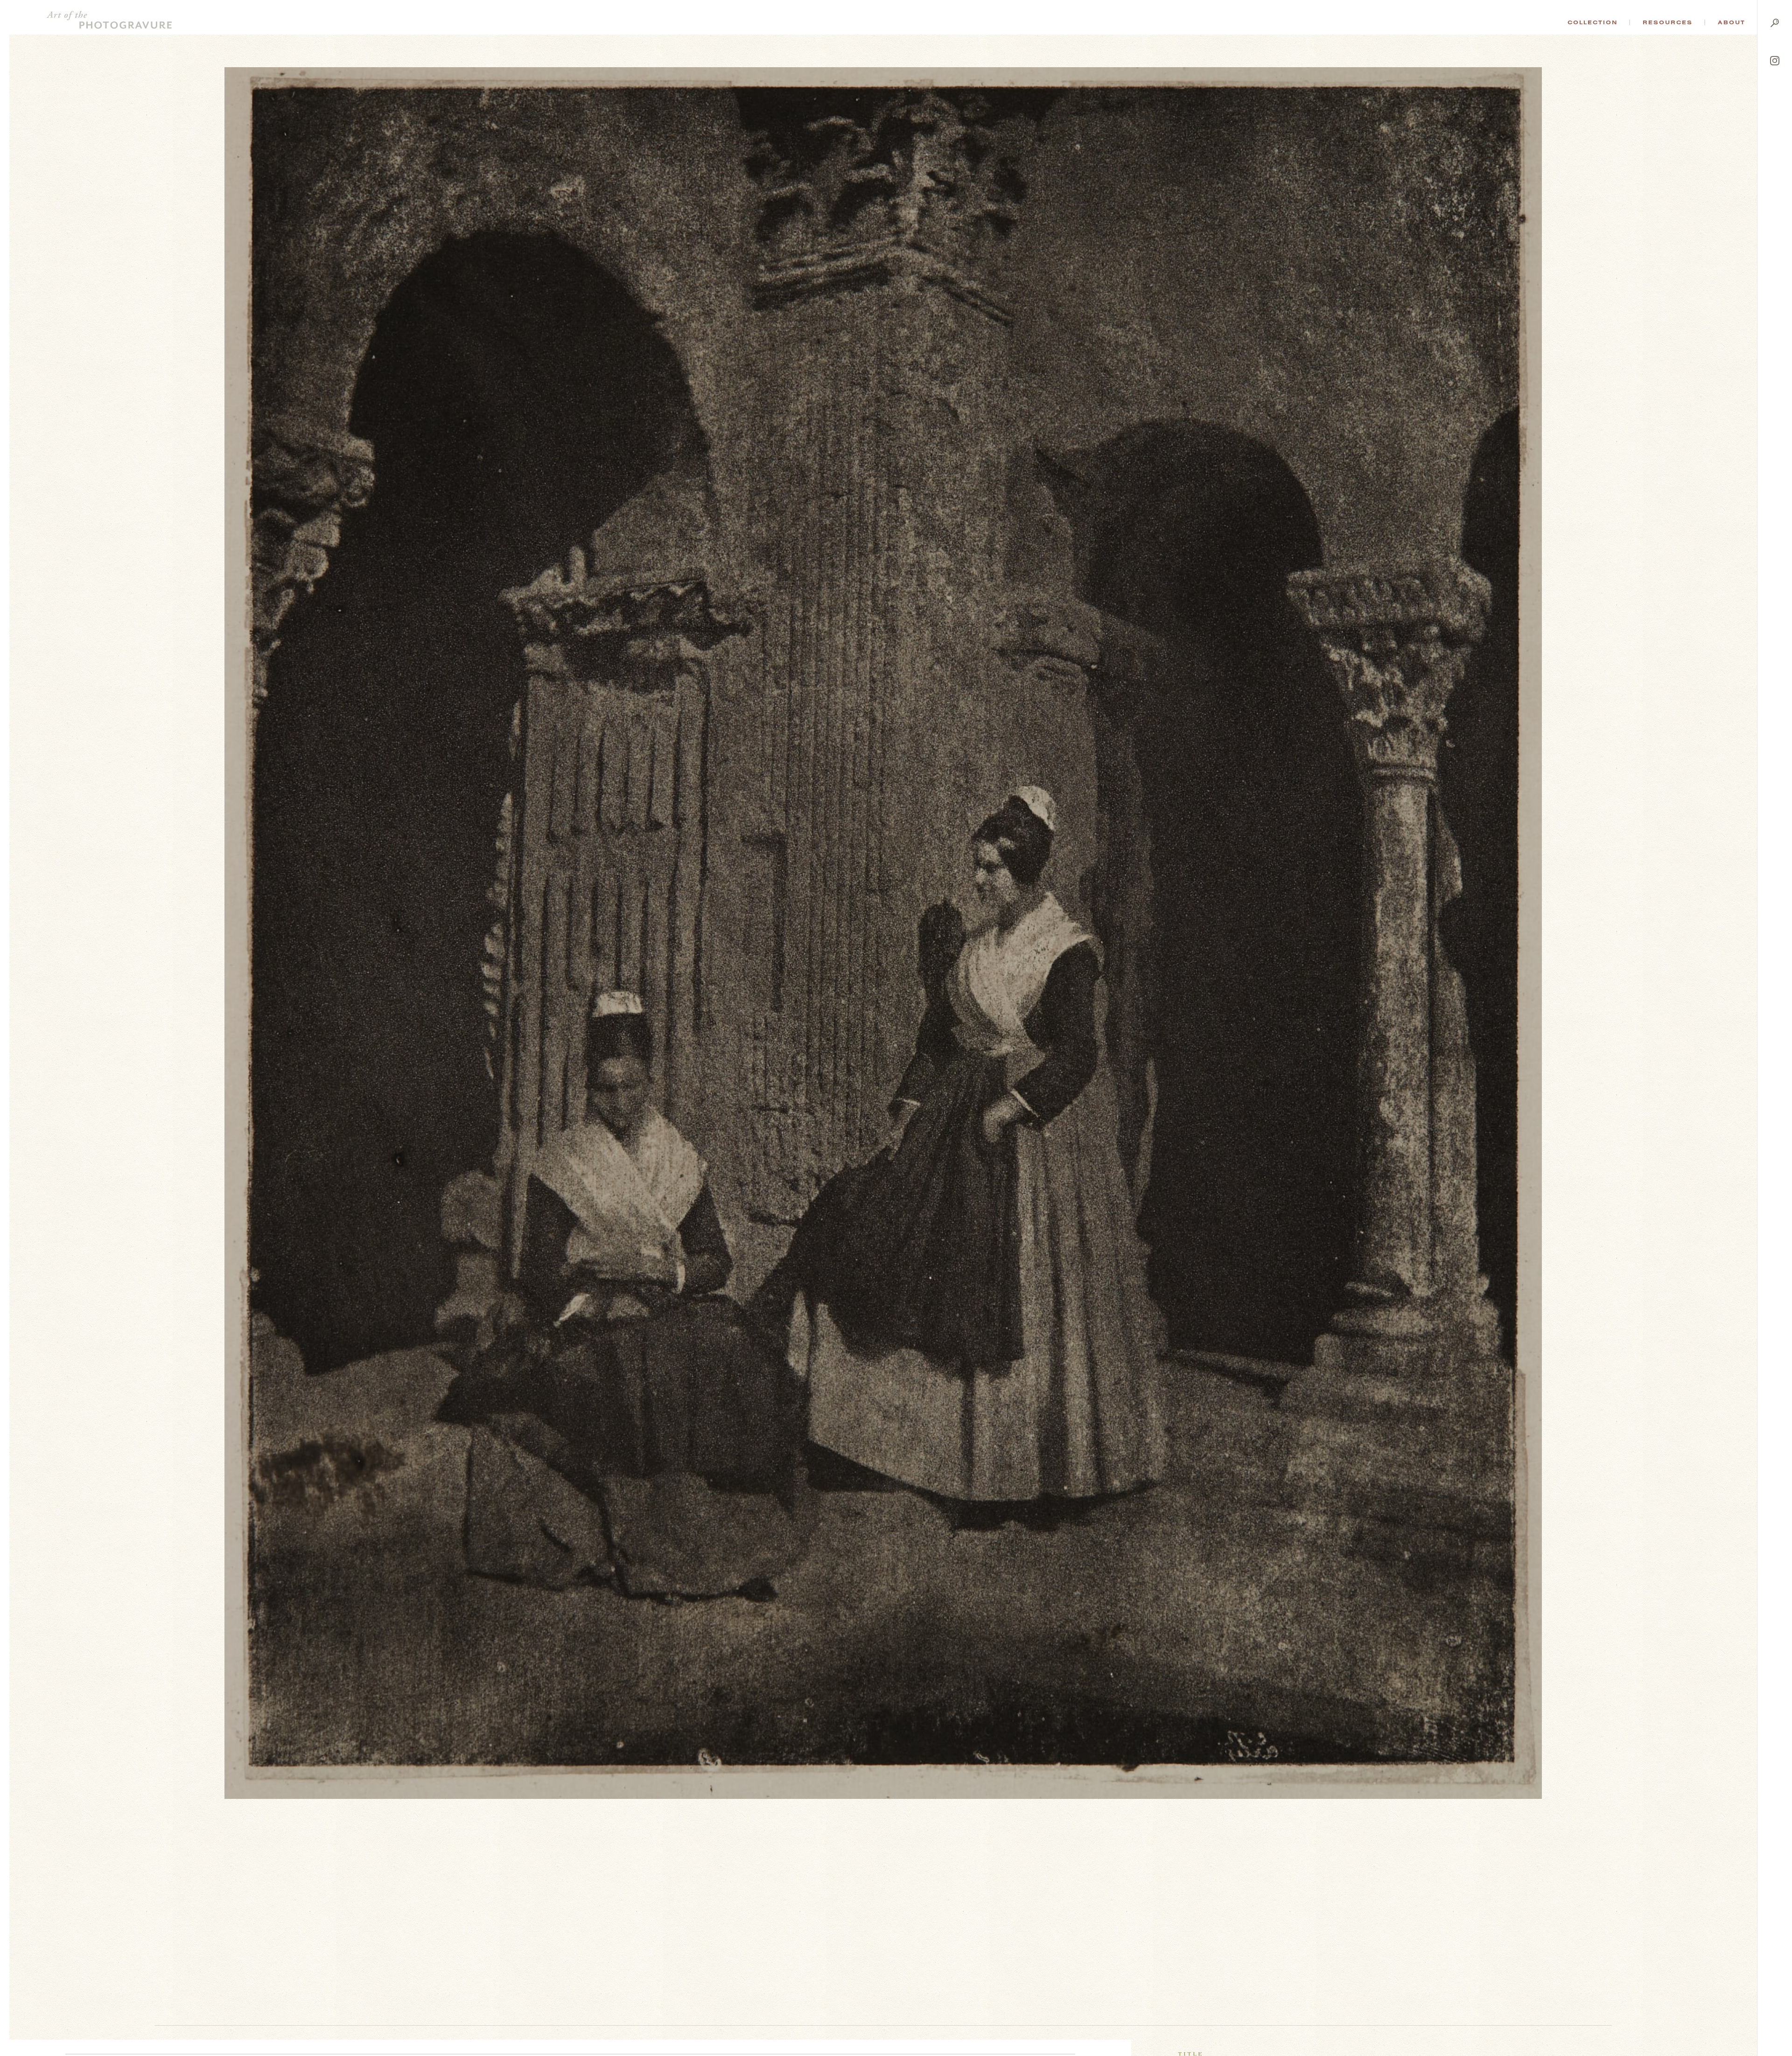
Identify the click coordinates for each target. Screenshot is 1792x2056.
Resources (1668, 22)
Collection (1592, 22)
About (1732, 22)
